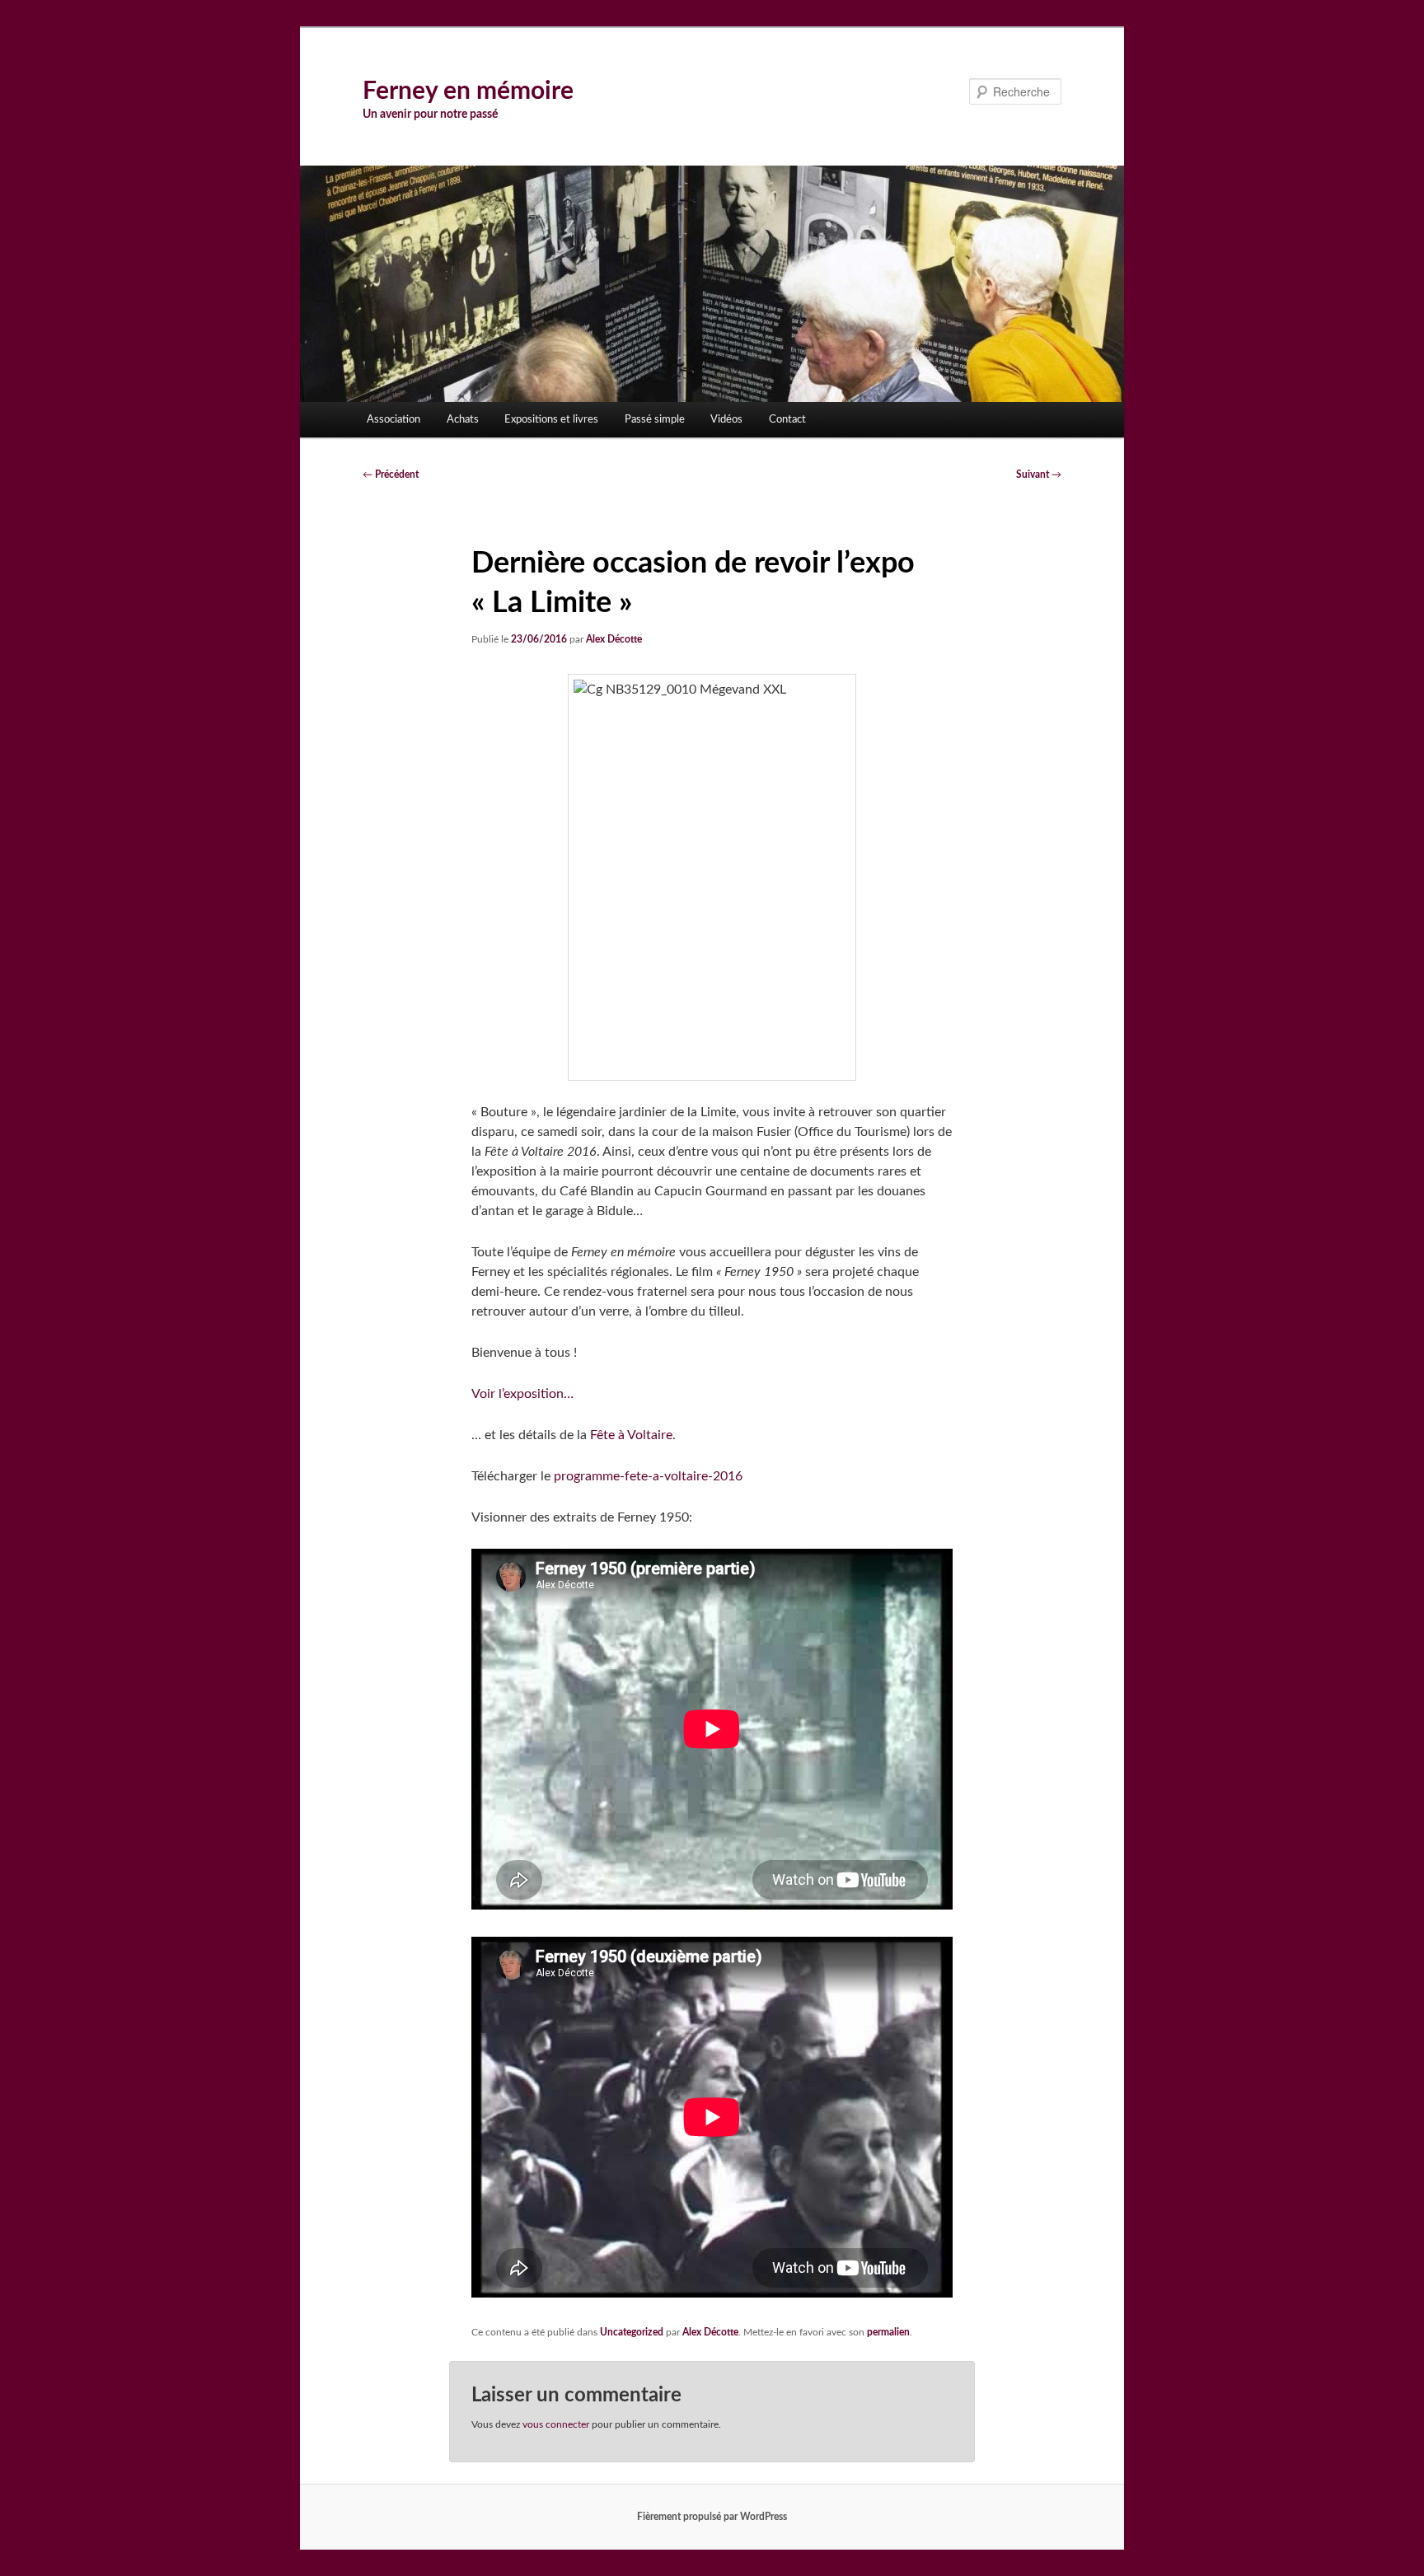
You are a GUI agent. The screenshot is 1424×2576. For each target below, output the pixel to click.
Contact (787, 420)
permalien (888, 2332)
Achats (463, 420)
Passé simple (655, 420)
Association (393, 420)
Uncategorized (632, 2332)
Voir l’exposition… (522, 1394)
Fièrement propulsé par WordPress (712, 2517)
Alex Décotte (614, 639)
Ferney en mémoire (468, 91)
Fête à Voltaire (631, 1435)
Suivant (1039, 475)
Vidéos (726, 420)
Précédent (391, 475)
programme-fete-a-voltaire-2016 (648, 1476)
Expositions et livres (551, 420)
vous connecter (556, 2424)
